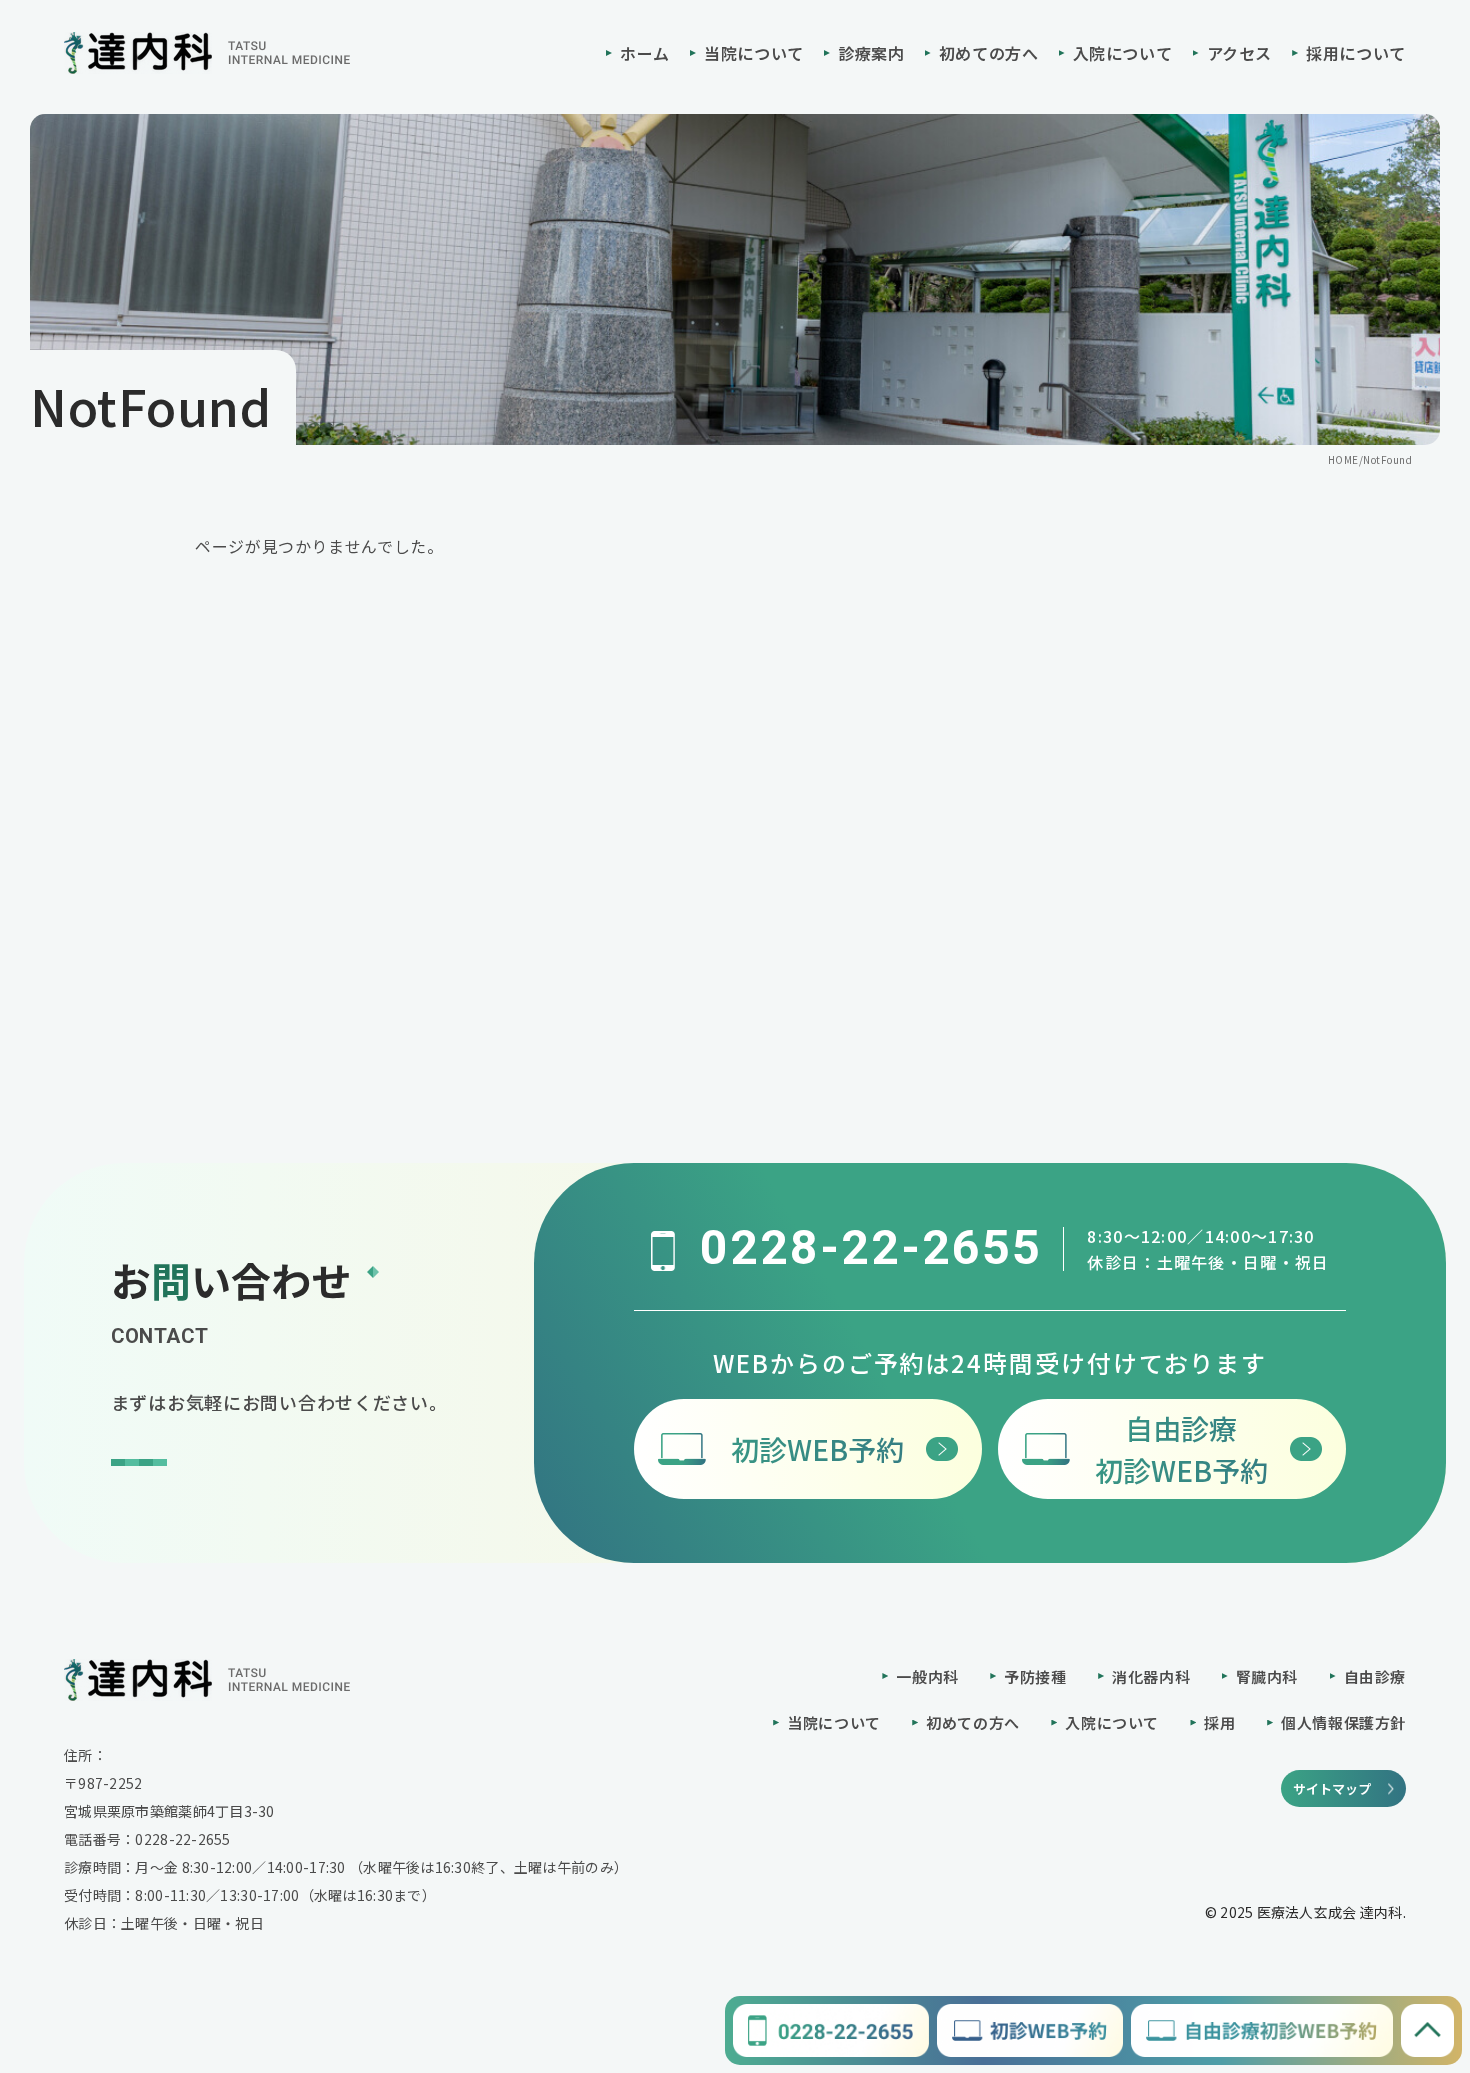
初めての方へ (989, 53)
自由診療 (1375, 1676)
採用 (1219, 1722)
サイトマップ (1332, 1788)
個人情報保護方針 (1343, 1722)
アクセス (1240, 53)
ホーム (645, 53)
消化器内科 (1151, 1676)
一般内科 (927, 1676)
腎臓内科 (1267, 1676)
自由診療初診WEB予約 (1181, 1449)
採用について (1356, 53)
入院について (1123, 53)
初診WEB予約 (817, 1449)
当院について (754, 53)
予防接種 (1035, 1676)
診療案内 (871, 53)
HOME (1343, 459)
